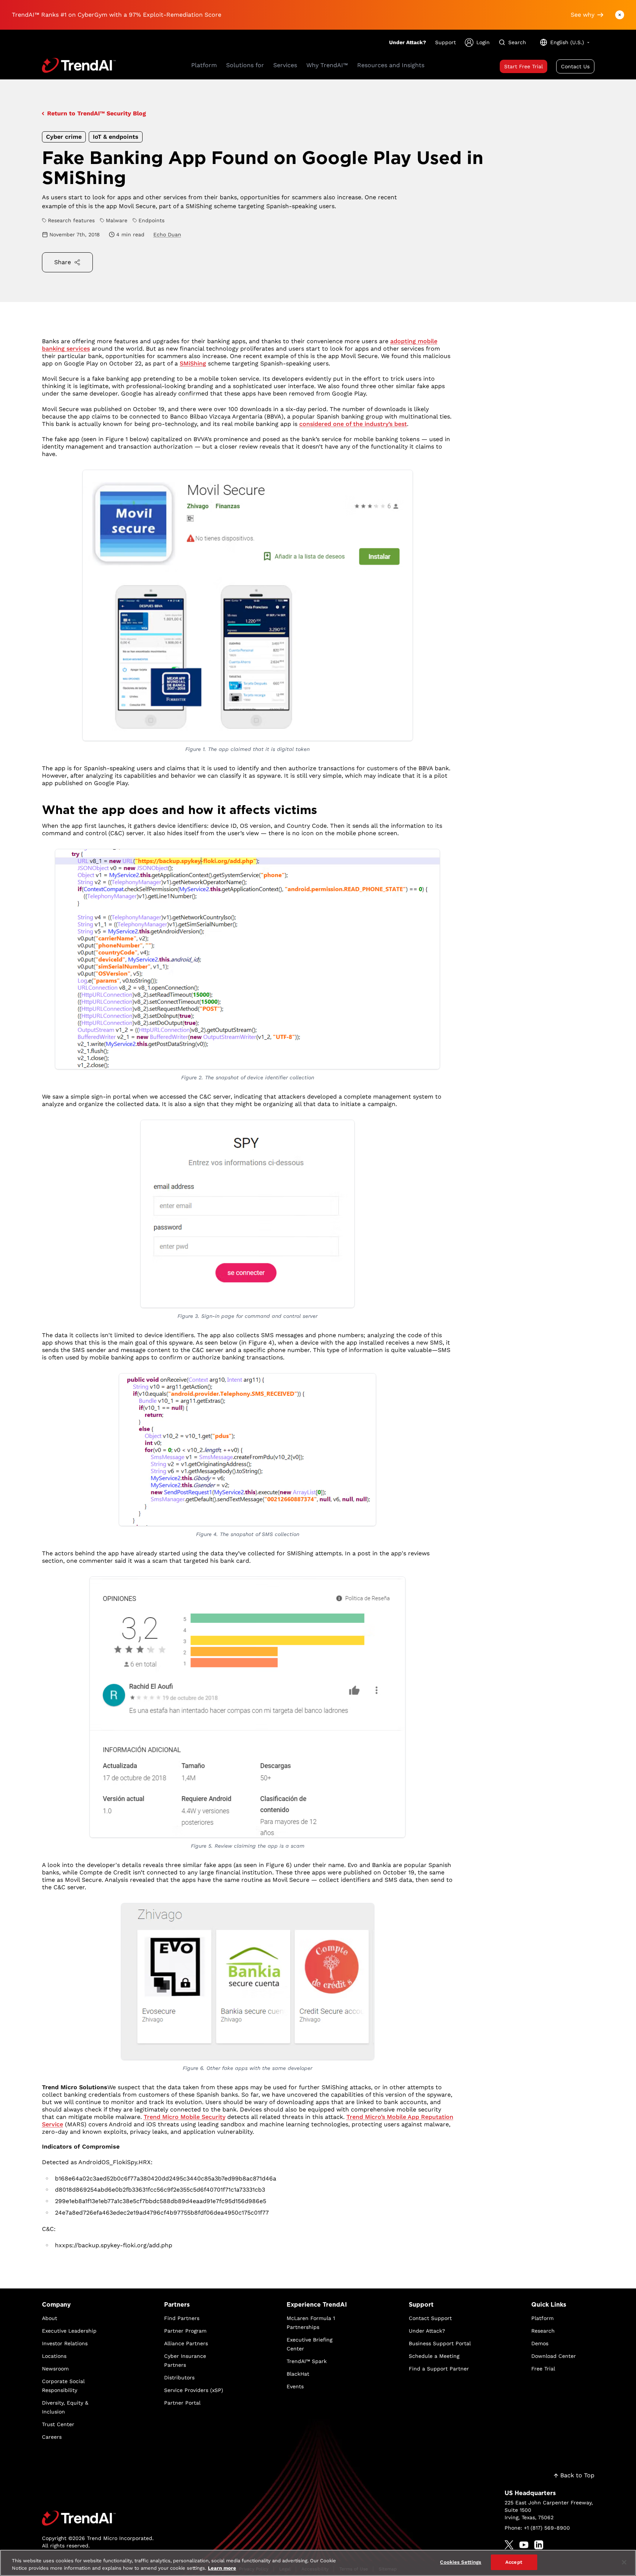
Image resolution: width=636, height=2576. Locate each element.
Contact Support (430, 2318)
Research (543, 2331)
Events (295, 2386)
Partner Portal (182, 2403)
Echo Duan (167, 234)
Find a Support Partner (439, 2369)
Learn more (222, 2568)
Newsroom (55, 2369)
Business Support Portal (440, 2343)
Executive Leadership (69, 2331)
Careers (52, 2437)
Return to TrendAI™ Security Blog (97, 113)
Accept (514, 2562)
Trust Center (58, 2424)
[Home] (98, 2518)
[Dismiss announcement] (620, 15)
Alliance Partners (186, 2343)
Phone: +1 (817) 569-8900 (537, 2528)
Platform (542, 2318)
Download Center (554, 2356)
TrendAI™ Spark (307, 2361)
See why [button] (583, 15)
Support (446, 42)
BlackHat (298, 2374)
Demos (540, 2343)
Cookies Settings (461, 2562)
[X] (509, 2545)
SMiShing (193, 363)
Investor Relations (65, 2343)
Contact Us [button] (575, 66)
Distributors (179, 2378)
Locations (54, 2356)
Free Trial (543, 2369)
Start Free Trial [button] (524, 66)
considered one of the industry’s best (353, 424)
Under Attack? (408, 42)
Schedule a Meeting (434, 2356)
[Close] (624, 2562)
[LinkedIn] (539, 2545)
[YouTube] (524, 2545)
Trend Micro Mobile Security (185, 2117)
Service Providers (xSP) (194, 2390)
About (50, 2318)
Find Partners (182, 2318)
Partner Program (185, 2331)
